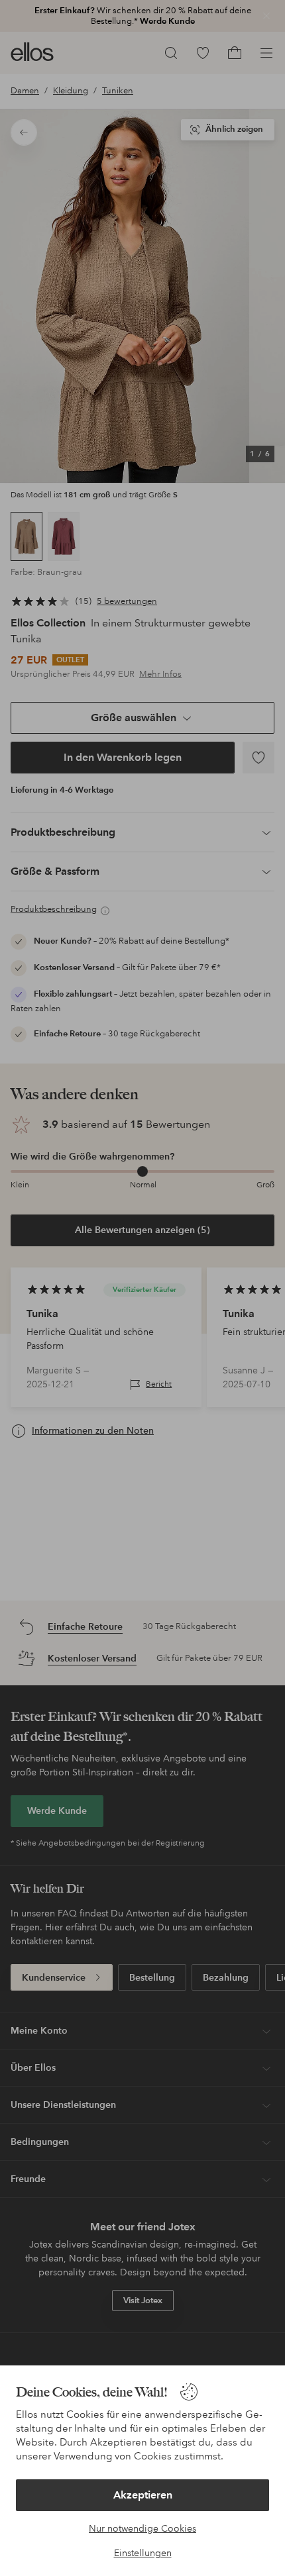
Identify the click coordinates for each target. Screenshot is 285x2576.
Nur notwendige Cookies (142, 2528)
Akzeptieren (143, 2495)
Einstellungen (143, 2553)
